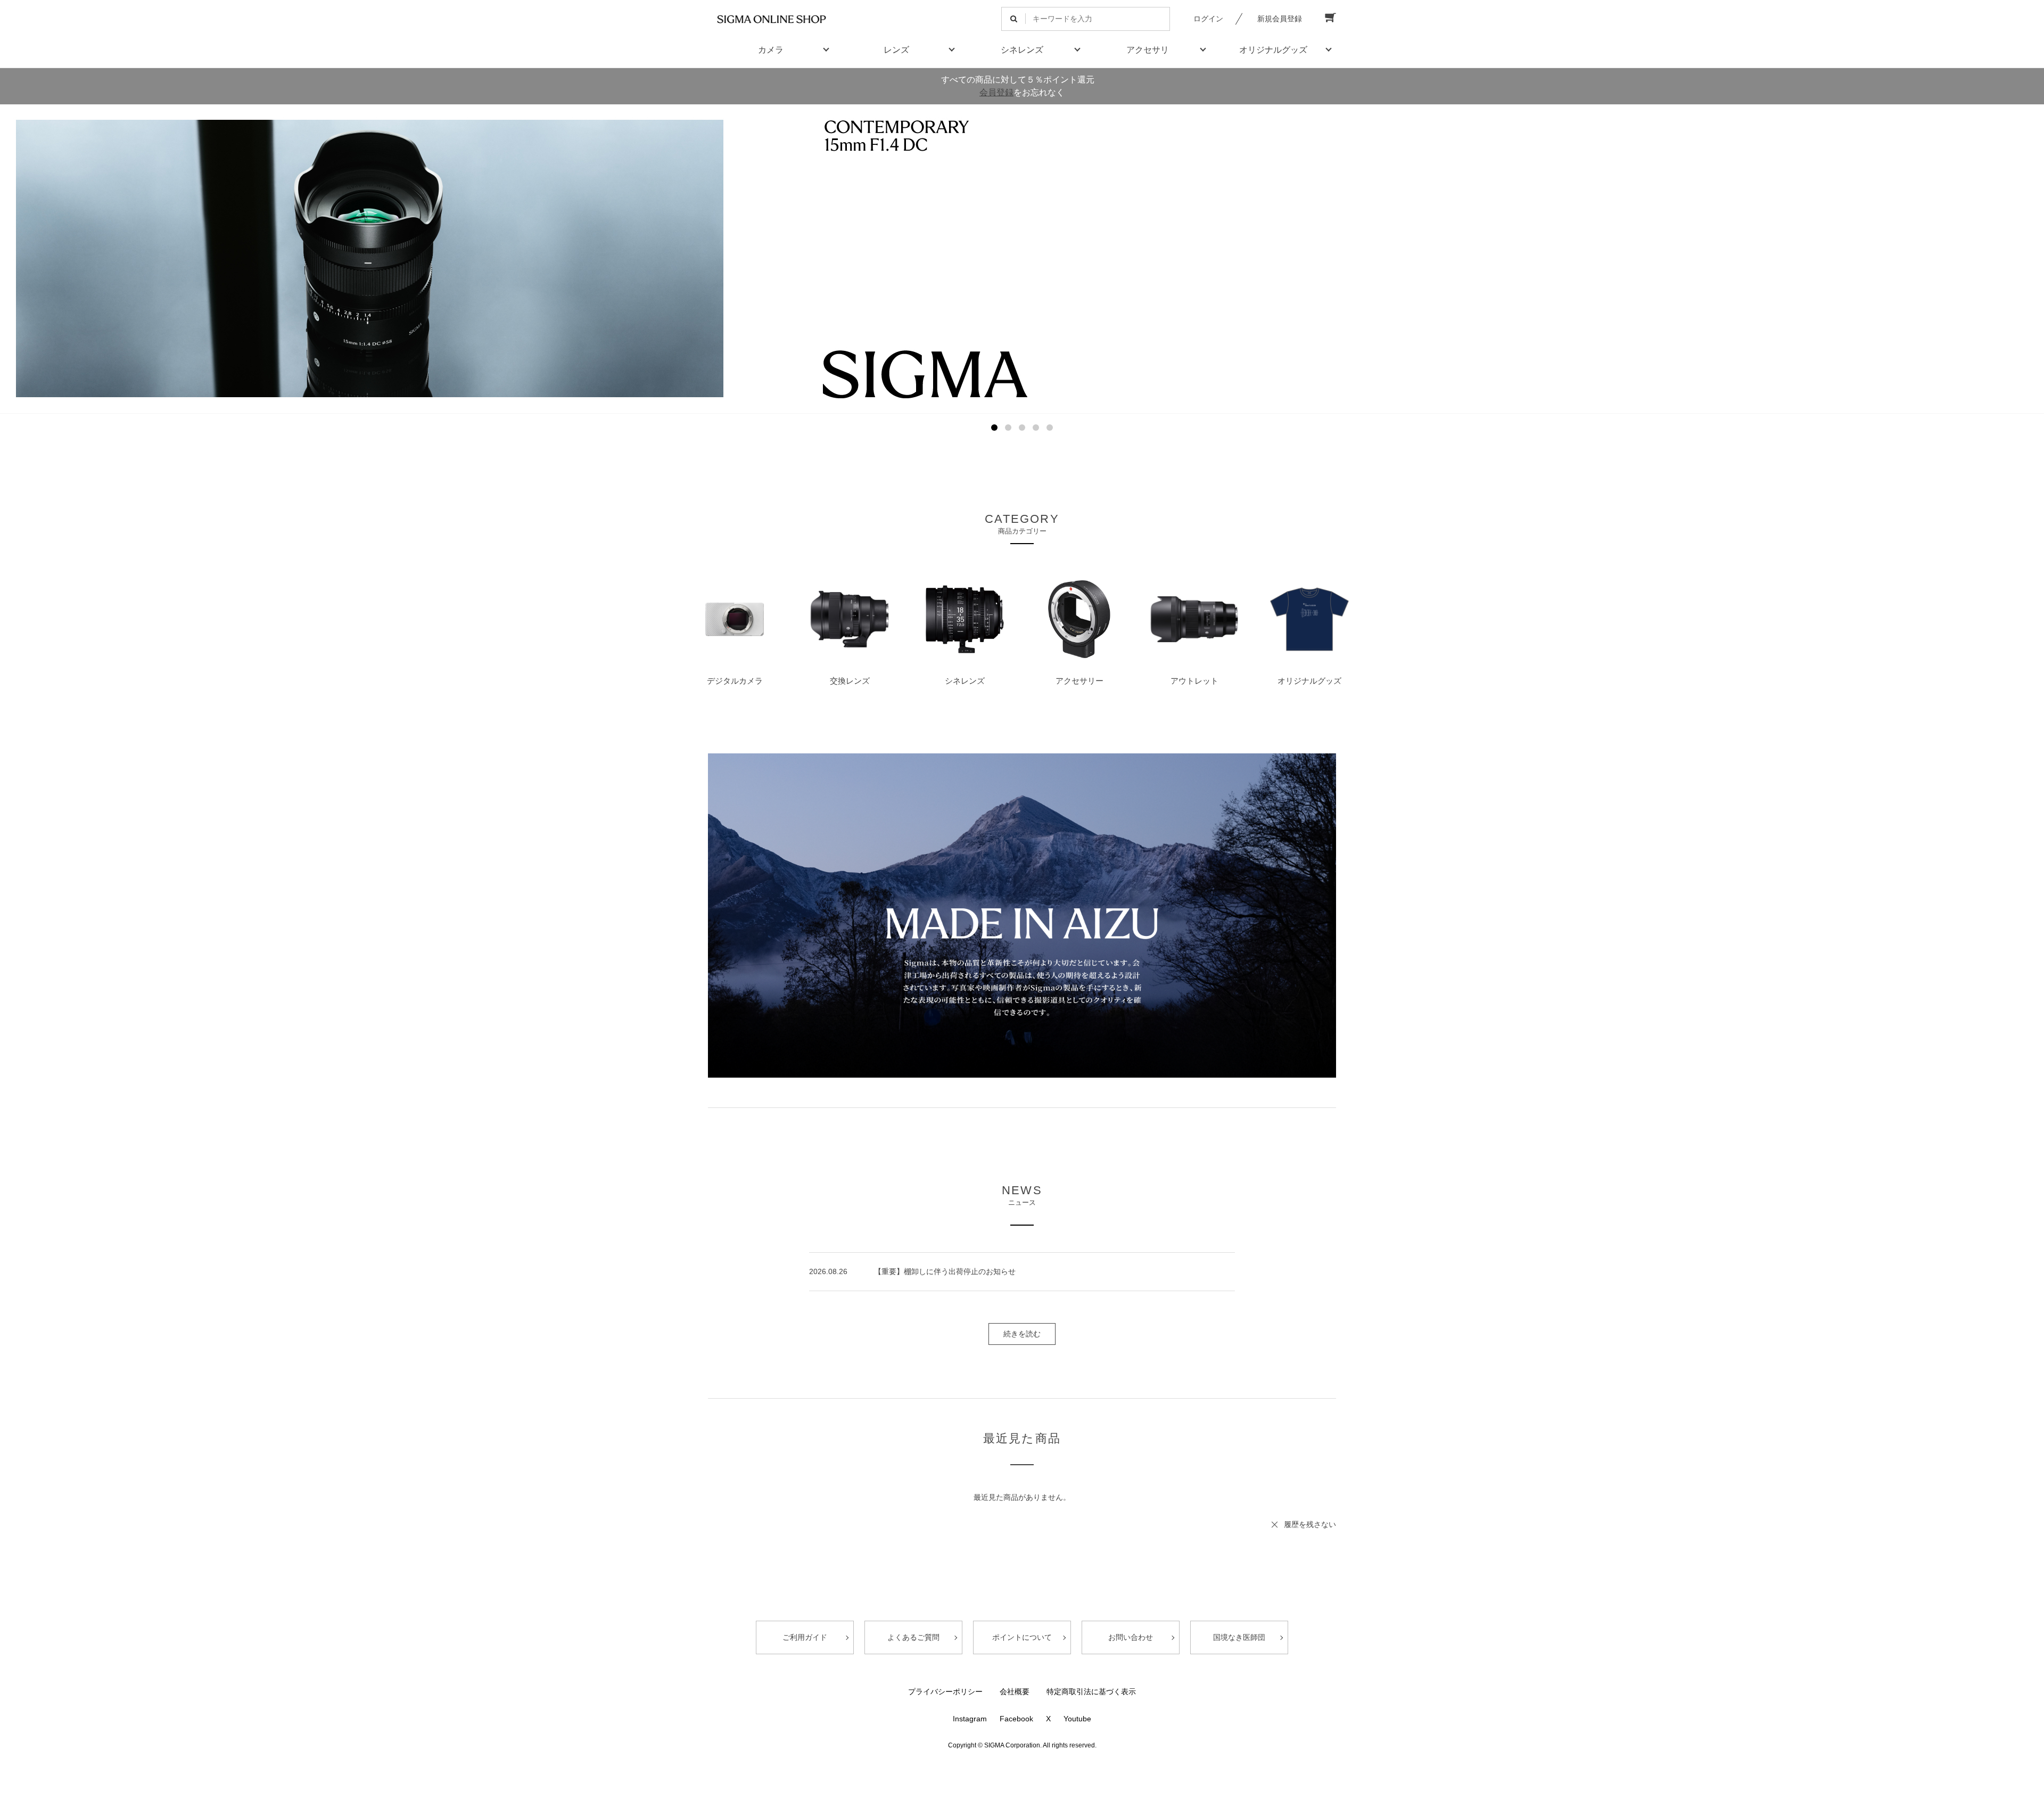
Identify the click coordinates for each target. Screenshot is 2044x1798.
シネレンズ (1022, 50)
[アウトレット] (1194, 621)
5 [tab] (1050, 428)
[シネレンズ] (965, 621)
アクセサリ (1148, 50)
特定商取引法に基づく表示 (1091, 1692)
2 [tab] (1008, 428)
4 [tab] (1036, 428)
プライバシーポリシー (945, 1692)
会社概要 (1015, 1692)
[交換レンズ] (850, 621)
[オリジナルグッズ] (1309, 621)
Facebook (1016, 1719)
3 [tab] (1022, 428)
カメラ (771, 50)
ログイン (1208, 19)
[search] (1014, 19)
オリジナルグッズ (1273, 50)
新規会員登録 (1280, 19)
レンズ (896, 50)
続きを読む (1022, 1334)
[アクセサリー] (1079, 621)
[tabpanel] (1022, 259)
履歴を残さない (1310, 1524)
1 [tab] (994, 428)
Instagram (970, 1719)
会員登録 (996, 92)
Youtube (1077, 1719)
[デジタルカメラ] (735, 621)
